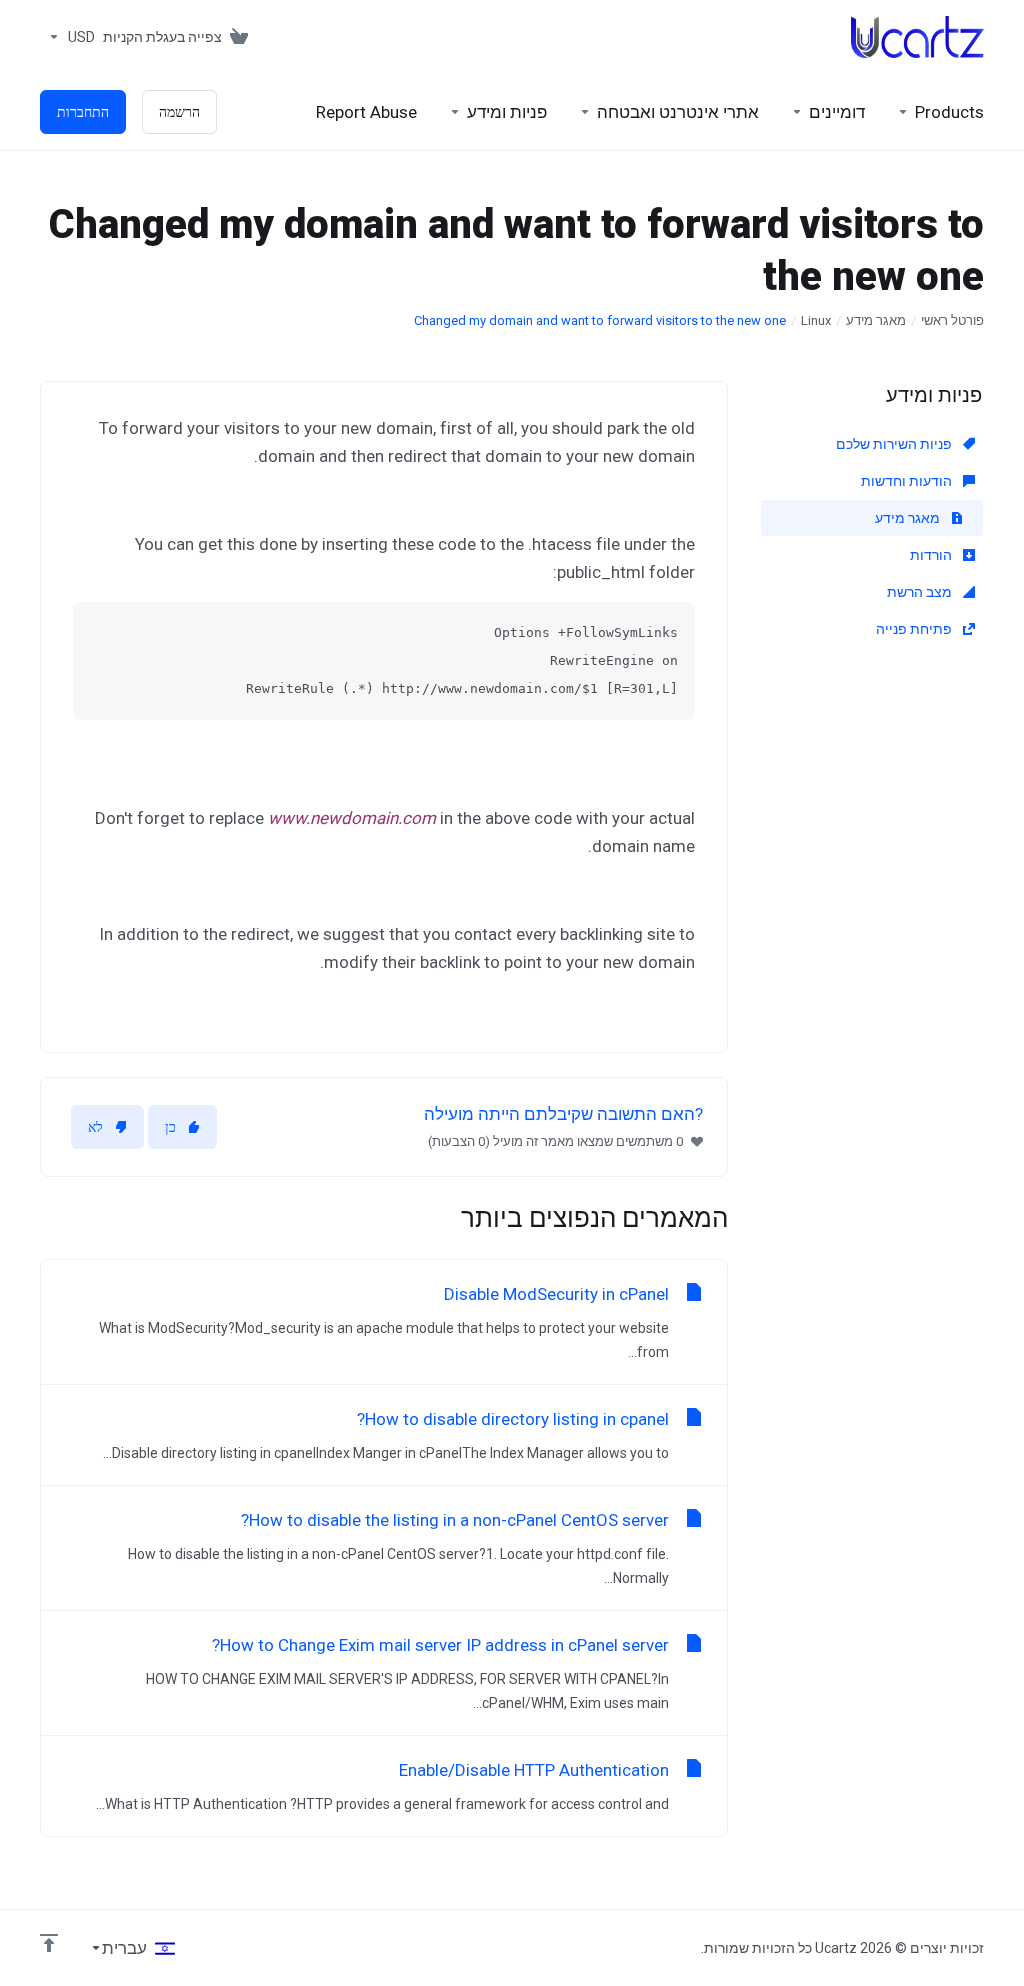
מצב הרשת (921, 592)
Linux (816, 320)
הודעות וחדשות (908, 481)
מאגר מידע (876, 320)
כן (170, 1127)
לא (95, 1127)
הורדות (932, 555)
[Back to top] (49, 1943)
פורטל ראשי (952, 320)
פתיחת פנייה (915, 629)
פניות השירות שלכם (895, 444)
